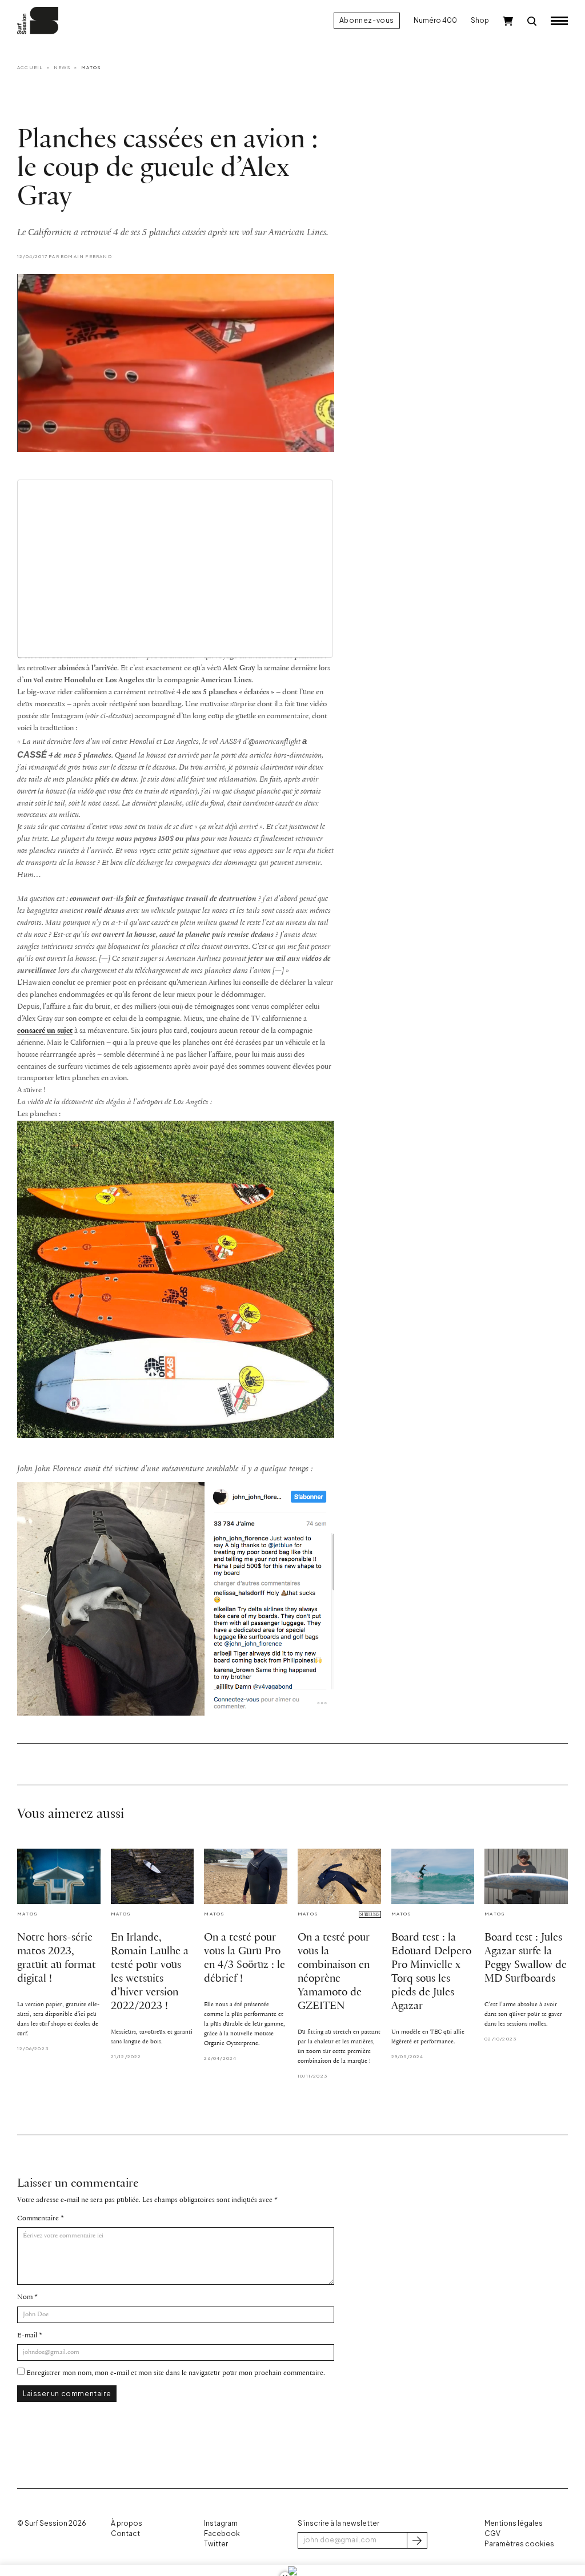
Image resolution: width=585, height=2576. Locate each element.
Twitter (216, 2544)
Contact (125, 2533)
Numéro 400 (435, 20)
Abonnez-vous (367, 20)
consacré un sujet (45, 1031)
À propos (127, 2523)
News (62, 67)
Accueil (30, 67)
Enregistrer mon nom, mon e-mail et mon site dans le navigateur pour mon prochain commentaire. (176, 2373)
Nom (25, 2297)
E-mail (27, 2335)
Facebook (222, 2533)
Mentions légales (514, 2523)
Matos (91, 67)
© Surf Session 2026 (52, 2523)
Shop (480, 20)
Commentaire (38, 2218)
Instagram (221, 2523)
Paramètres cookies (519, 2544)
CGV (492, 2533)
